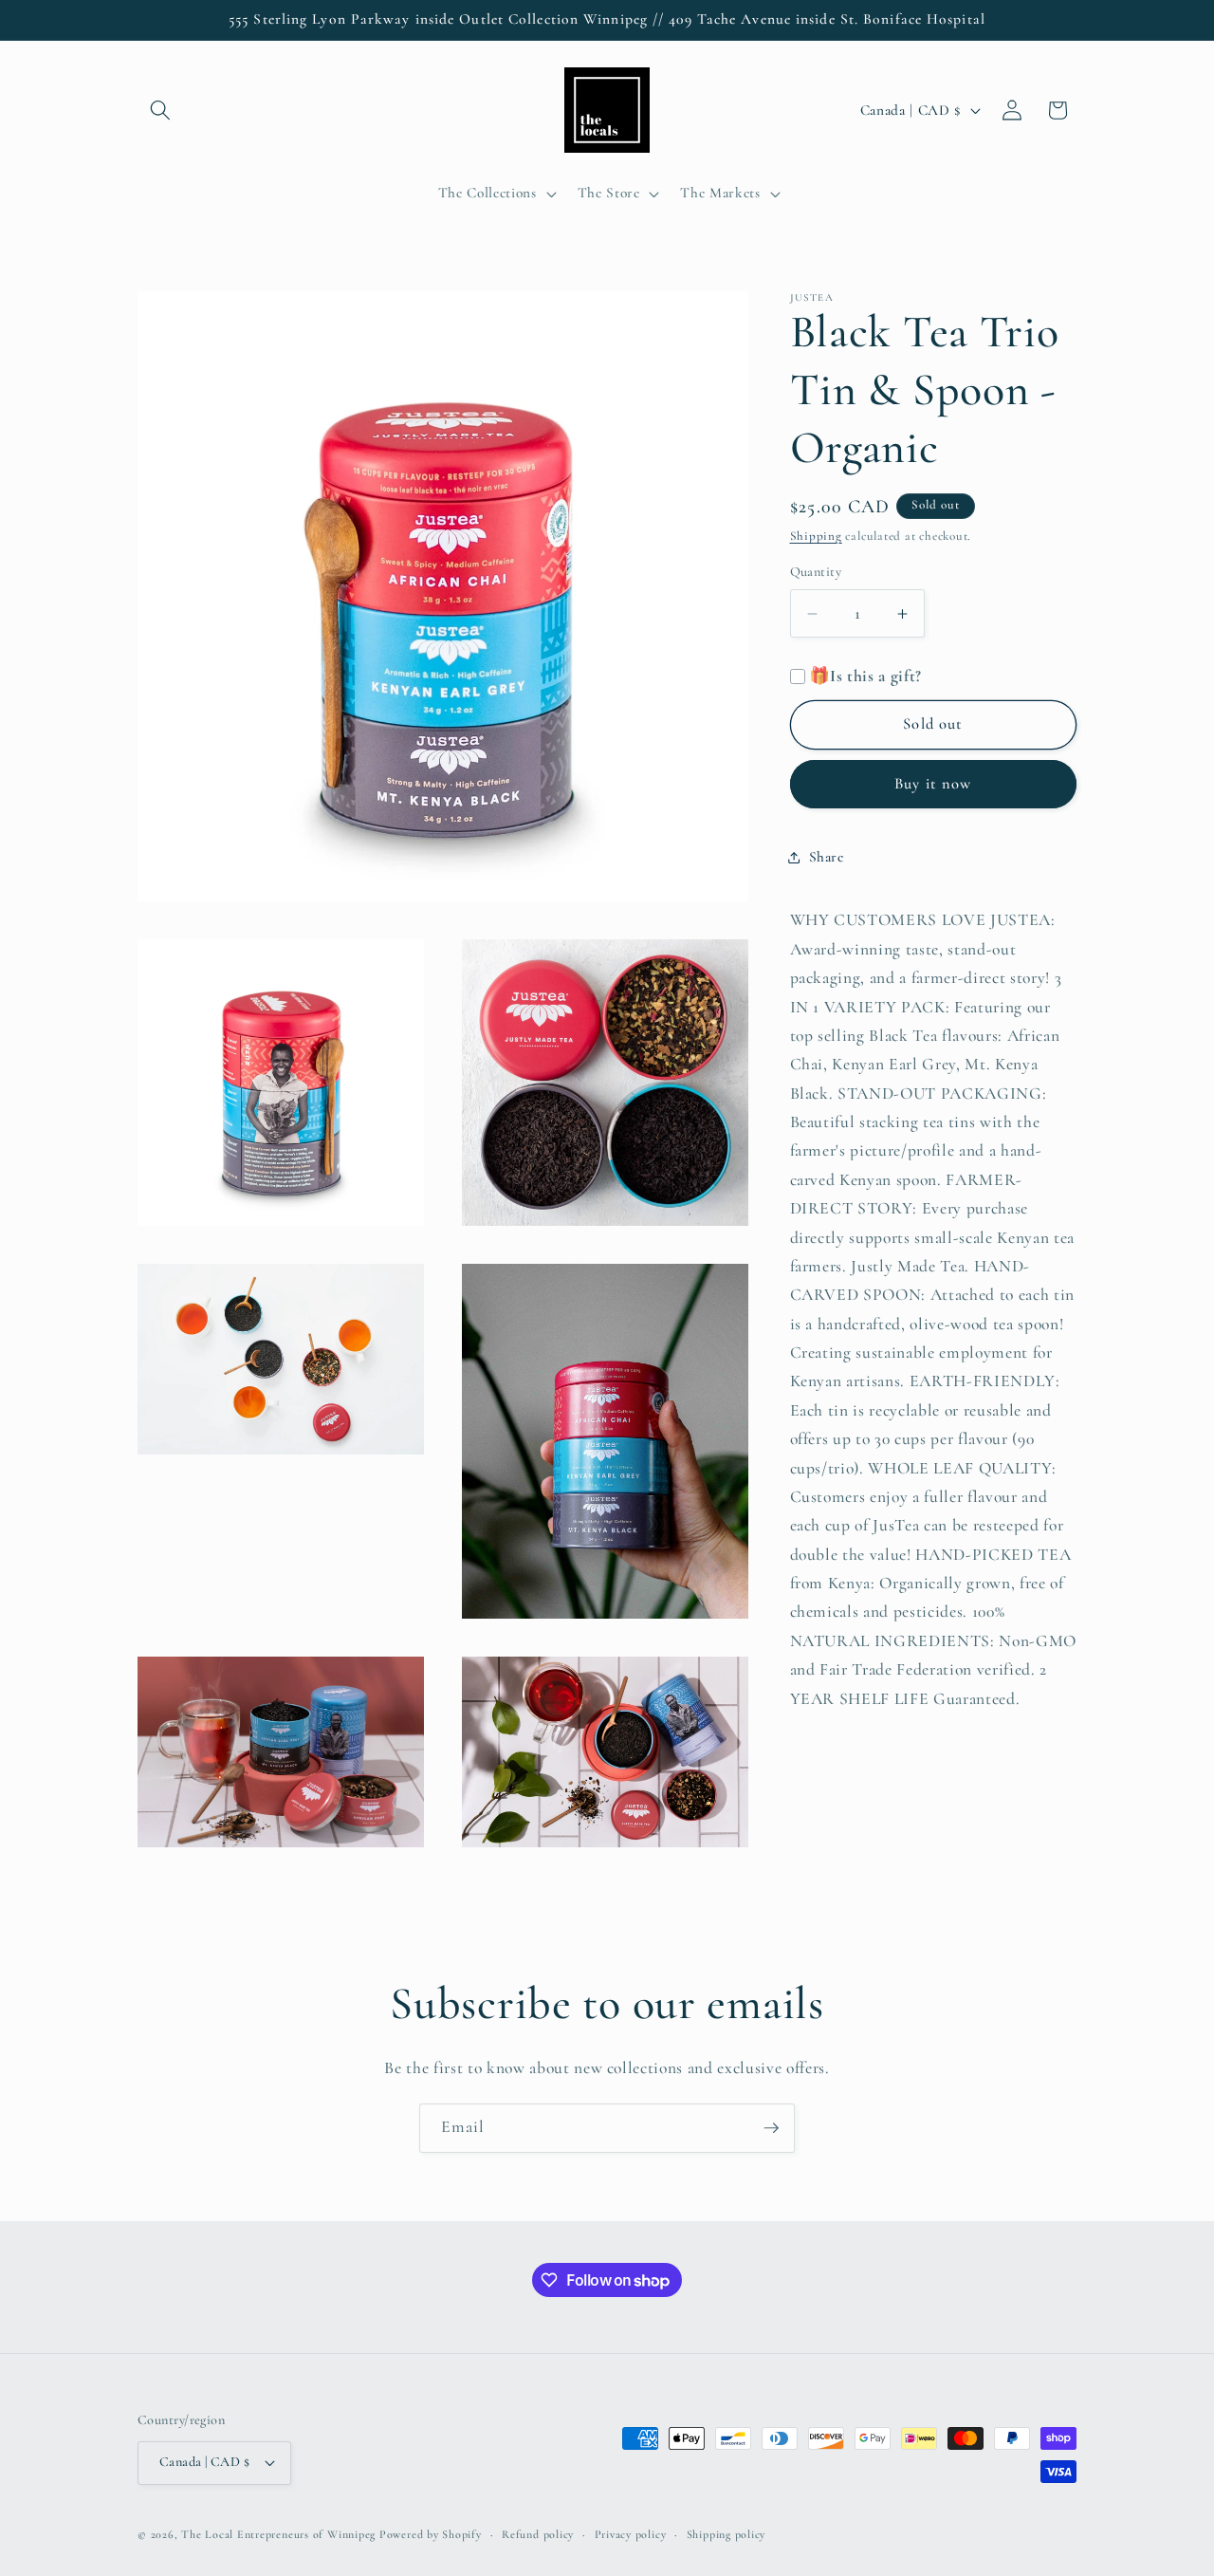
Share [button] (827, 858)
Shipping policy (727, 2534)
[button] (160, 110)
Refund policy (538, 2534)
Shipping (816, 536)
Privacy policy (631, 2534)
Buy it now (933, 784)
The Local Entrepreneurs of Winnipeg (278, 2534)
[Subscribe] (771, 2128)
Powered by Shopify (431, 2534)
